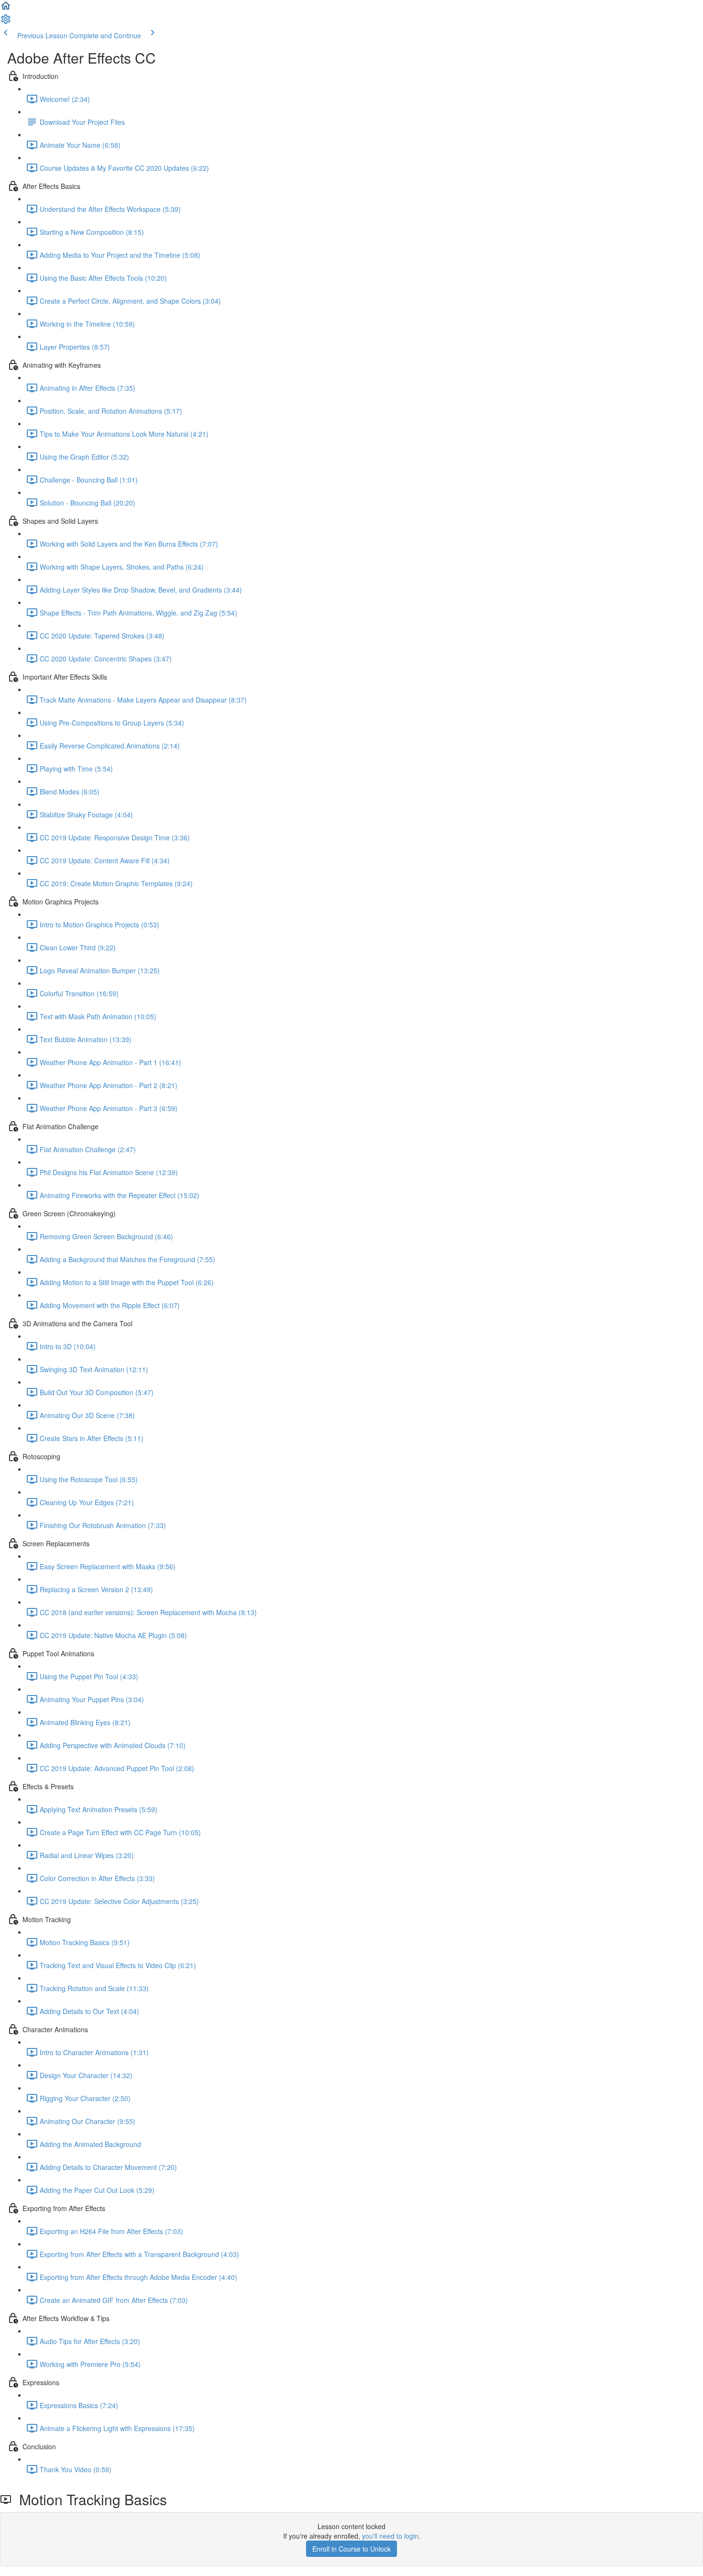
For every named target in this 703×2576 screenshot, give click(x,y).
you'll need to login (390, 2536)
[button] (6, 9)
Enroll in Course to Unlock (351, 2549)
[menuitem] (6, 22)
